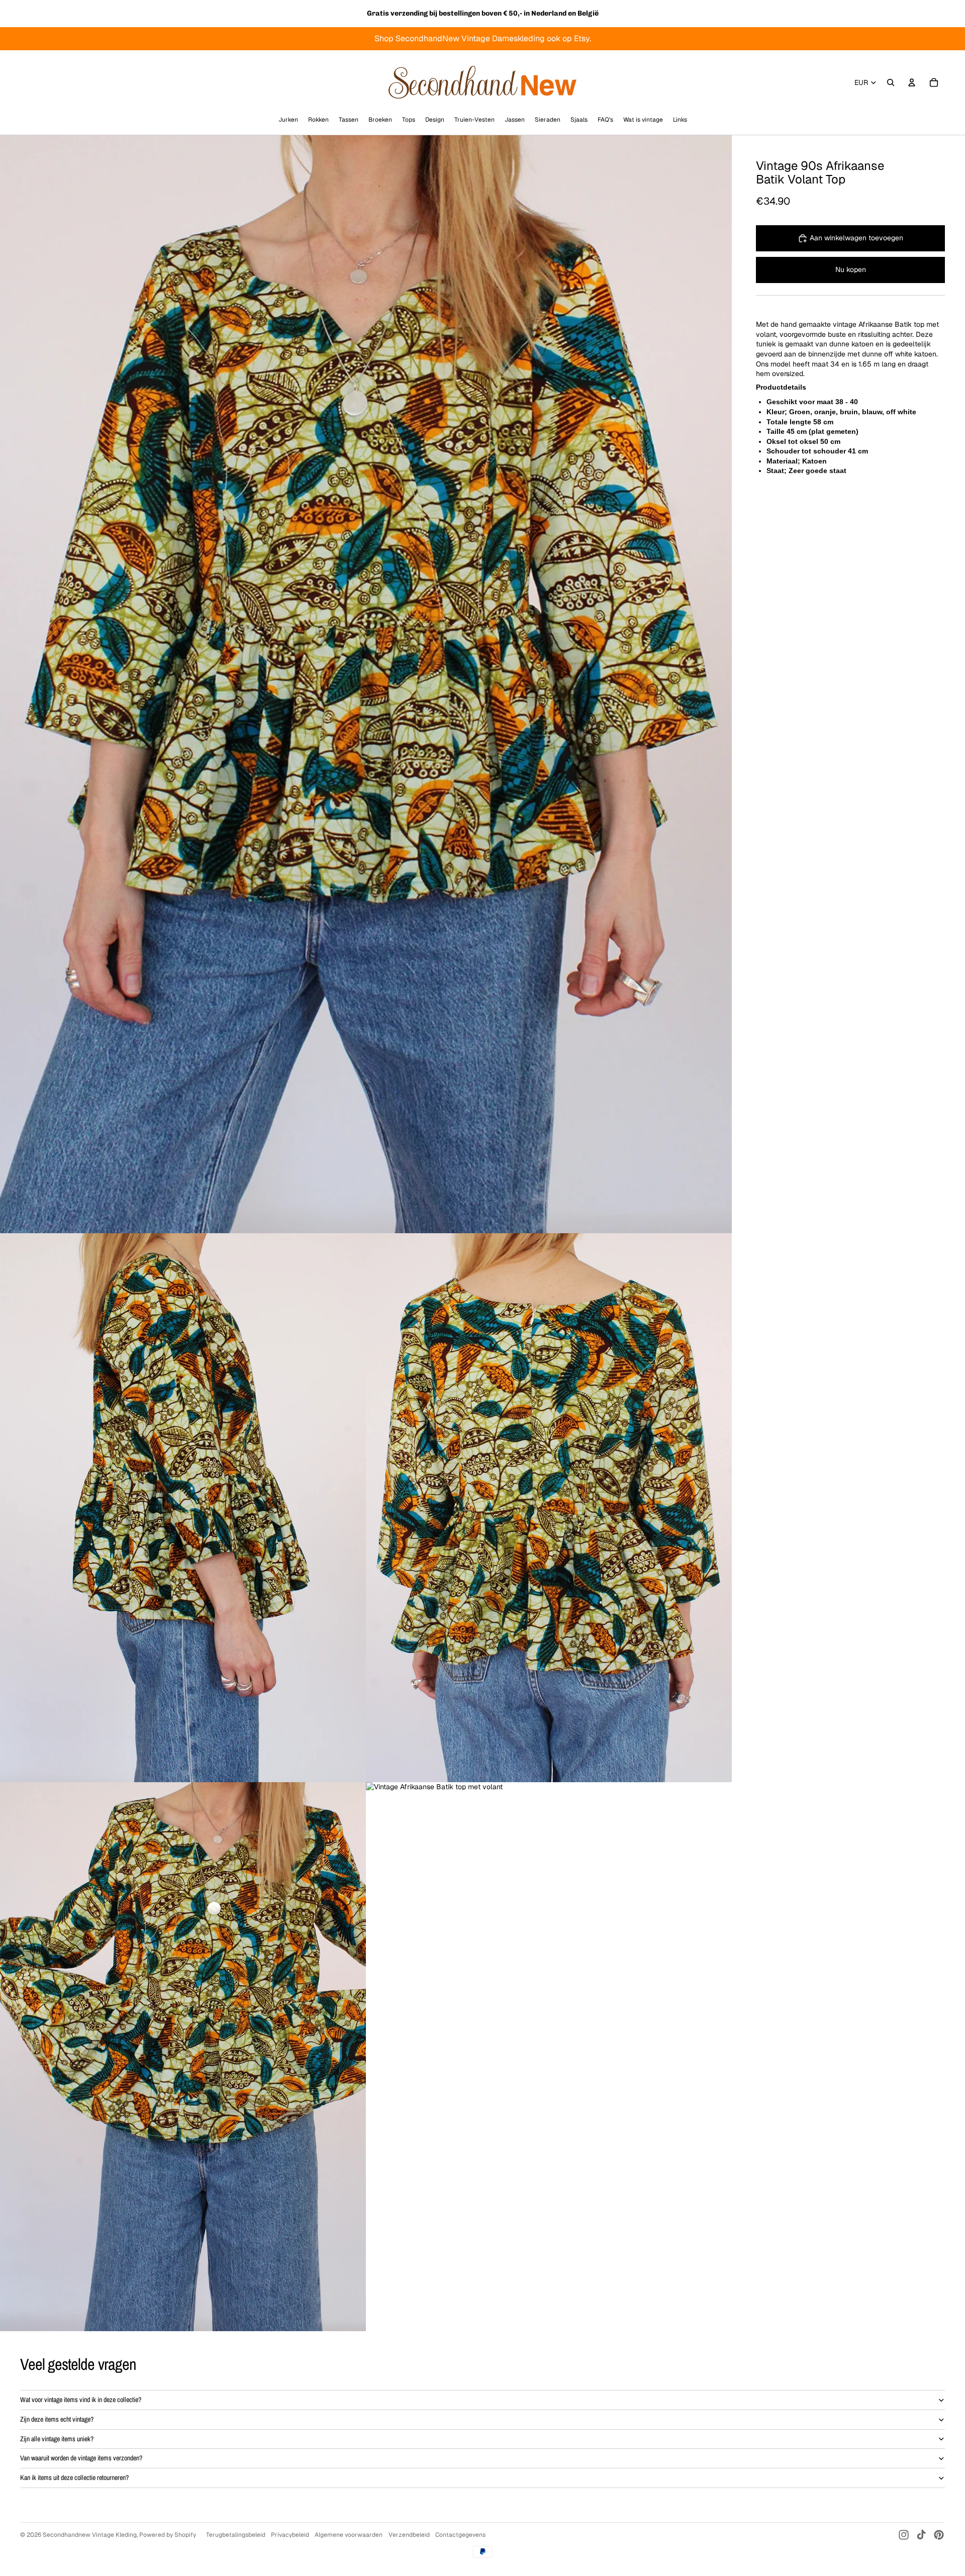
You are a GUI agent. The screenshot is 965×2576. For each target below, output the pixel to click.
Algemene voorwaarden (349, 2535)
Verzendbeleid (409, 2535)
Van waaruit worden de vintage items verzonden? (81, 2458)
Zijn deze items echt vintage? (57, 2419)
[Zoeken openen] (891, 82)
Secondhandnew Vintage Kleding (90, 2535)
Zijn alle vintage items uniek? (57, 2439)
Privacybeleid (290, 2535)
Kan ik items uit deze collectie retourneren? (74, 2477)
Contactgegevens (460, 2535)
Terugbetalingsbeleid (236, 2535)
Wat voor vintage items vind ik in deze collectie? (81, 2400)
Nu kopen (851, 269)
